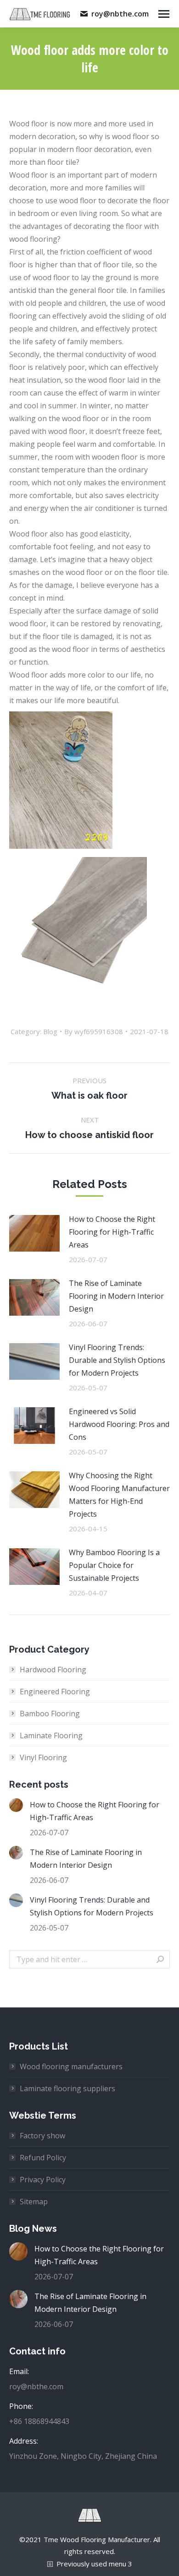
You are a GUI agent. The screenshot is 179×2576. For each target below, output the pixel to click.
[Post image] (34, 1233)
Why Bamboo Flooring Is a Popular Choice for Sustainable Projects (114, 1565)
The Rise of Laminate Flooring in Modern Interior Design (116, 1296)
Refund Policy (43, 2158)
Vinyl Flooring (43, 1757)
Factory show (42, 2136)
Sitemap (34, 2202)
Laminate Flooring (51, 1735)
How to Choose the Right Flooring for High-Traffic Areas (112, 1232)
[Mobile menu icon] (164, 14)
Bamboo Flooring (50, 1714)
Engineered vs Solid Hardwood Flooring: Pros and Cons (119, 1424)
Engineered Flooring (55, 1692)
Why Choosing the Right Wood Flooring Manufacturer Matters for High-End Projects (119, 1495)
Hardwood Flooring (53, 1670)
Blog (50, 1031)
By (94, 1031)
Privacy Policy (43, 2180)
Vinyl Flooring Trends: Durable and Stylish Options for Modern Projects (117, 1360)
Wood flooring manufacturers (71, 2066)
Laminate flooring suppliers (67, 2088)
